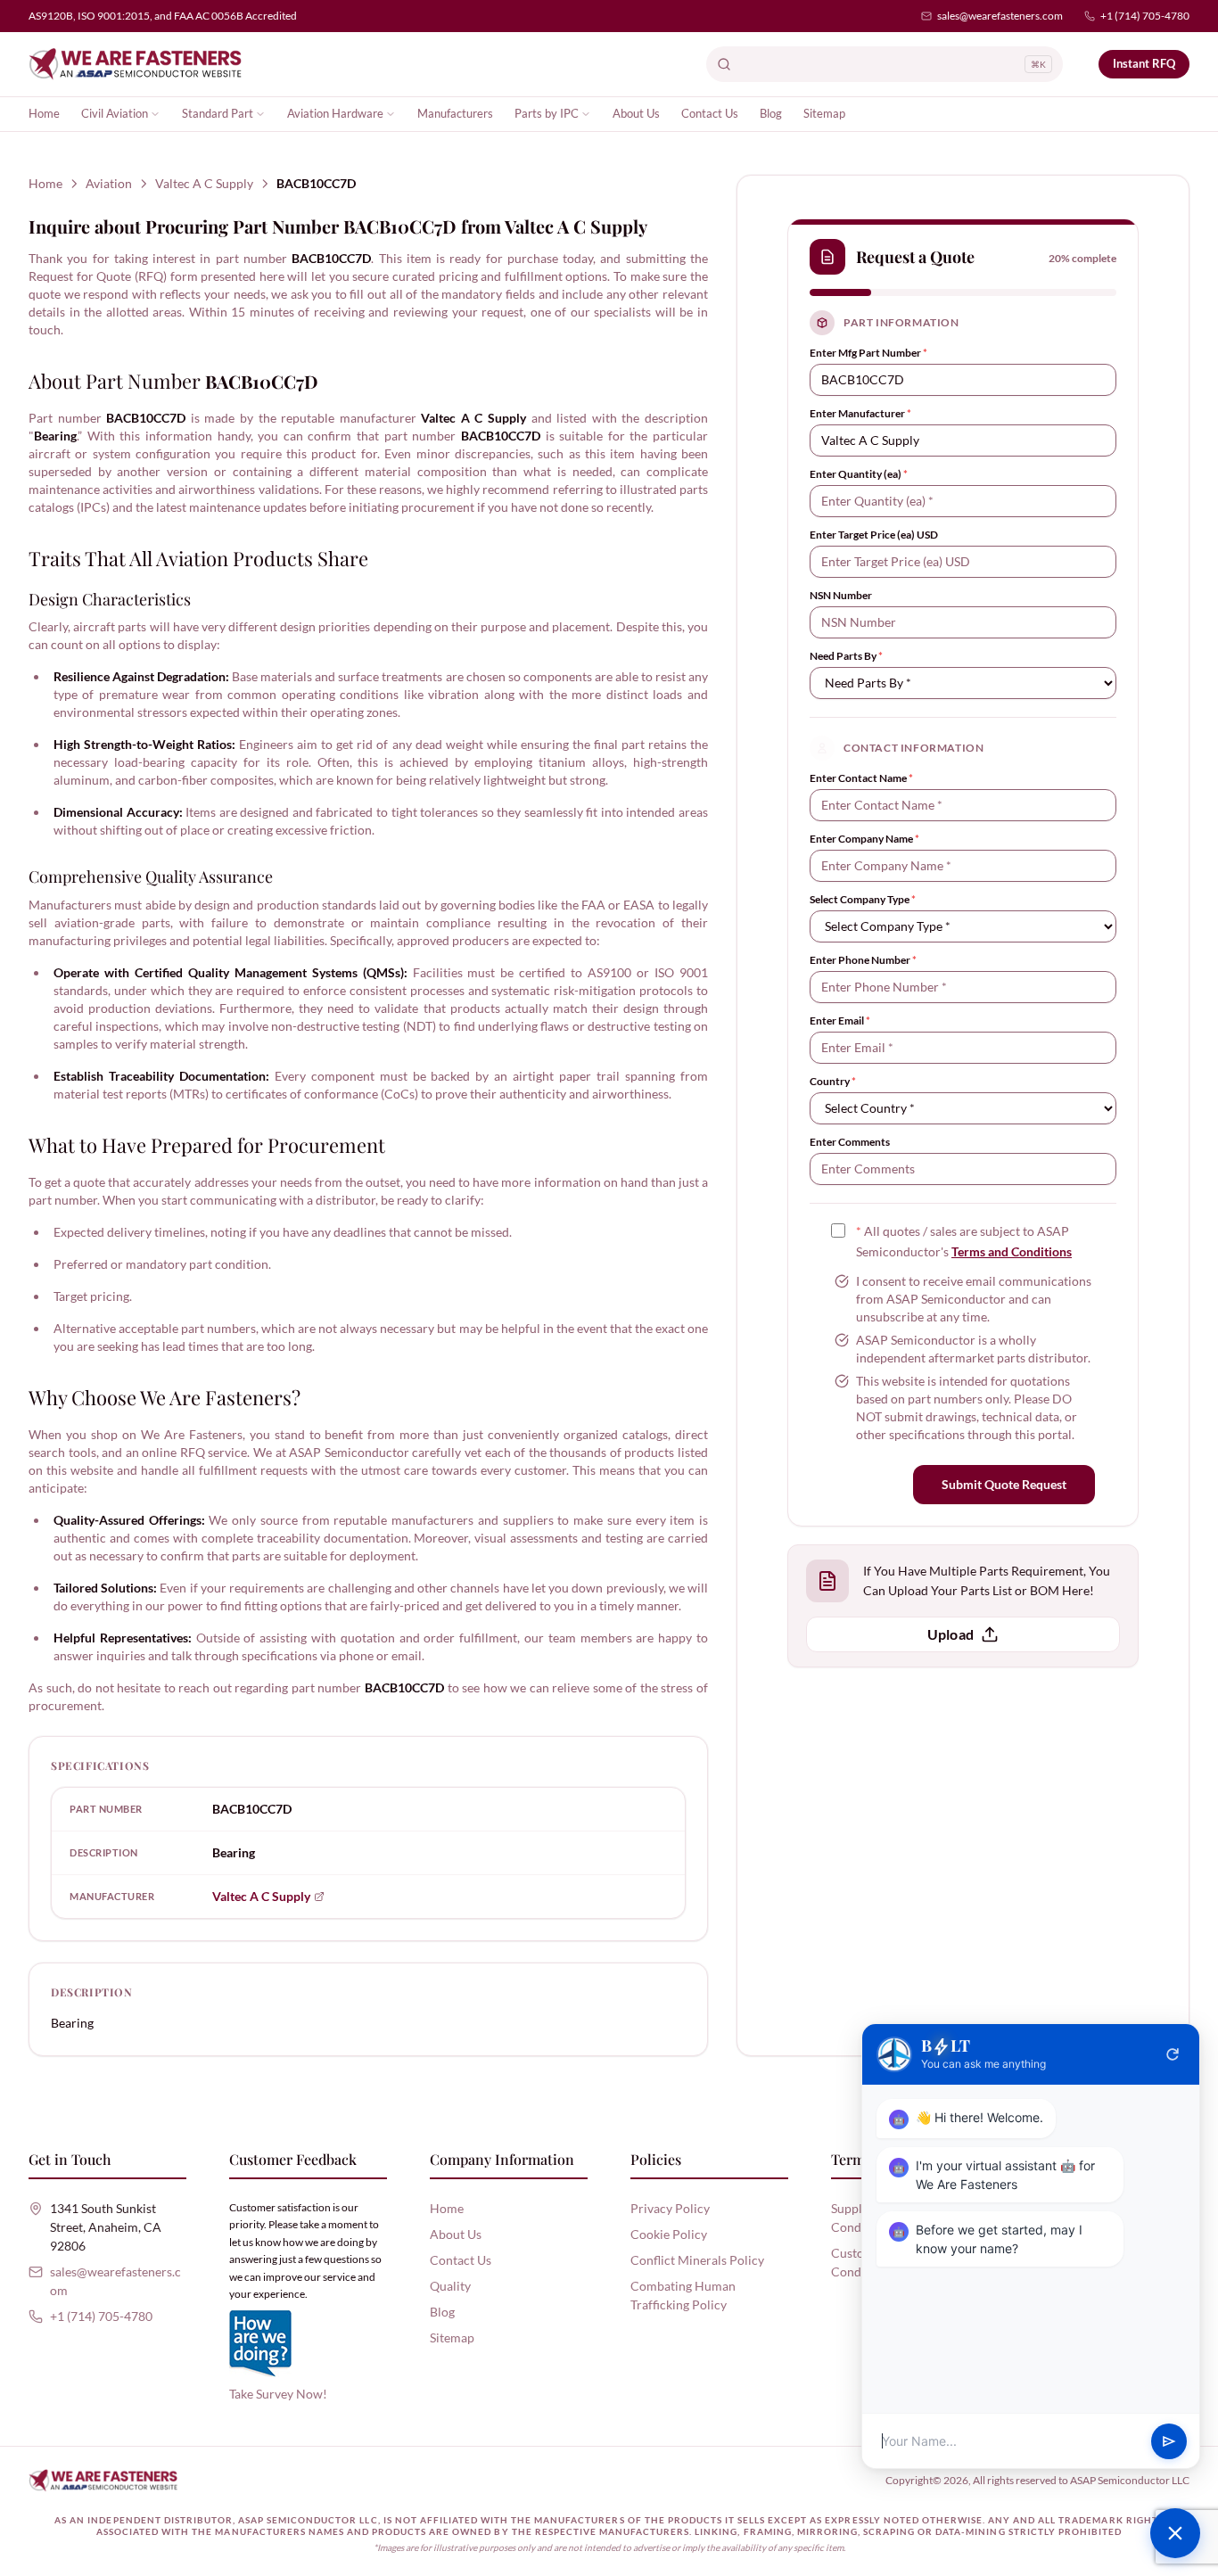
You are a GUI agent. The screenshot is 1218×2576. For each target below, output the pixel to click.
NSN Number (841, 595)
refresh (1173, 2054)
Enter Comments (850, 1142)
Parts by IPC (547, 113)
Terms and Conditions (1012, 1251)
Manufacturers (455, 113)
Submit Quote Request (1004, 1484)
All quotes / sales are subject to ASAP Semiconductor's (964, 1241)
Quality (450, 2286)
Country (833, 1081)
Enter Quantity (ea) (859, 474)
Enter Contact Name (861, 778)
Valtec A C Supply (204, 183)
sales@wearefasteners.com (1000, 16)
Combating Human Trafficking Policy (683, 2295)
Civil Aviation (115, 113)
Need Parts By (846, 656)
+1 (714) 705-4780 (1145, 16)
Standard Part (218, 113)
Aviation (109, 183)
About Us (636, 113)
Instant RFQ (1144, 63)
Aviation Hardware (335, 113)
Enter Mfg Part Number (868, 353)
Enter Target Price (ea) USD (874, 535)
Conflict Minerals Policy (697, 2260)
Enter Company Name (864, 839)
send (1169, 2441)
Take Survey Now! (278, 2394)
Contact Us (710, 113)
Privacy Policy (670, 2208)
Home (44, 113)
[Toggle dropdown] (155, 114)
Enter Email (840, 1021)
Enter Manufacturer (860, 413)
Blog (771, 113)
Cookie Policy (669, 2234)
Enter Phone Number (863, 960)
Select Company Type (863, 899)
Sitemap (824, 113)
